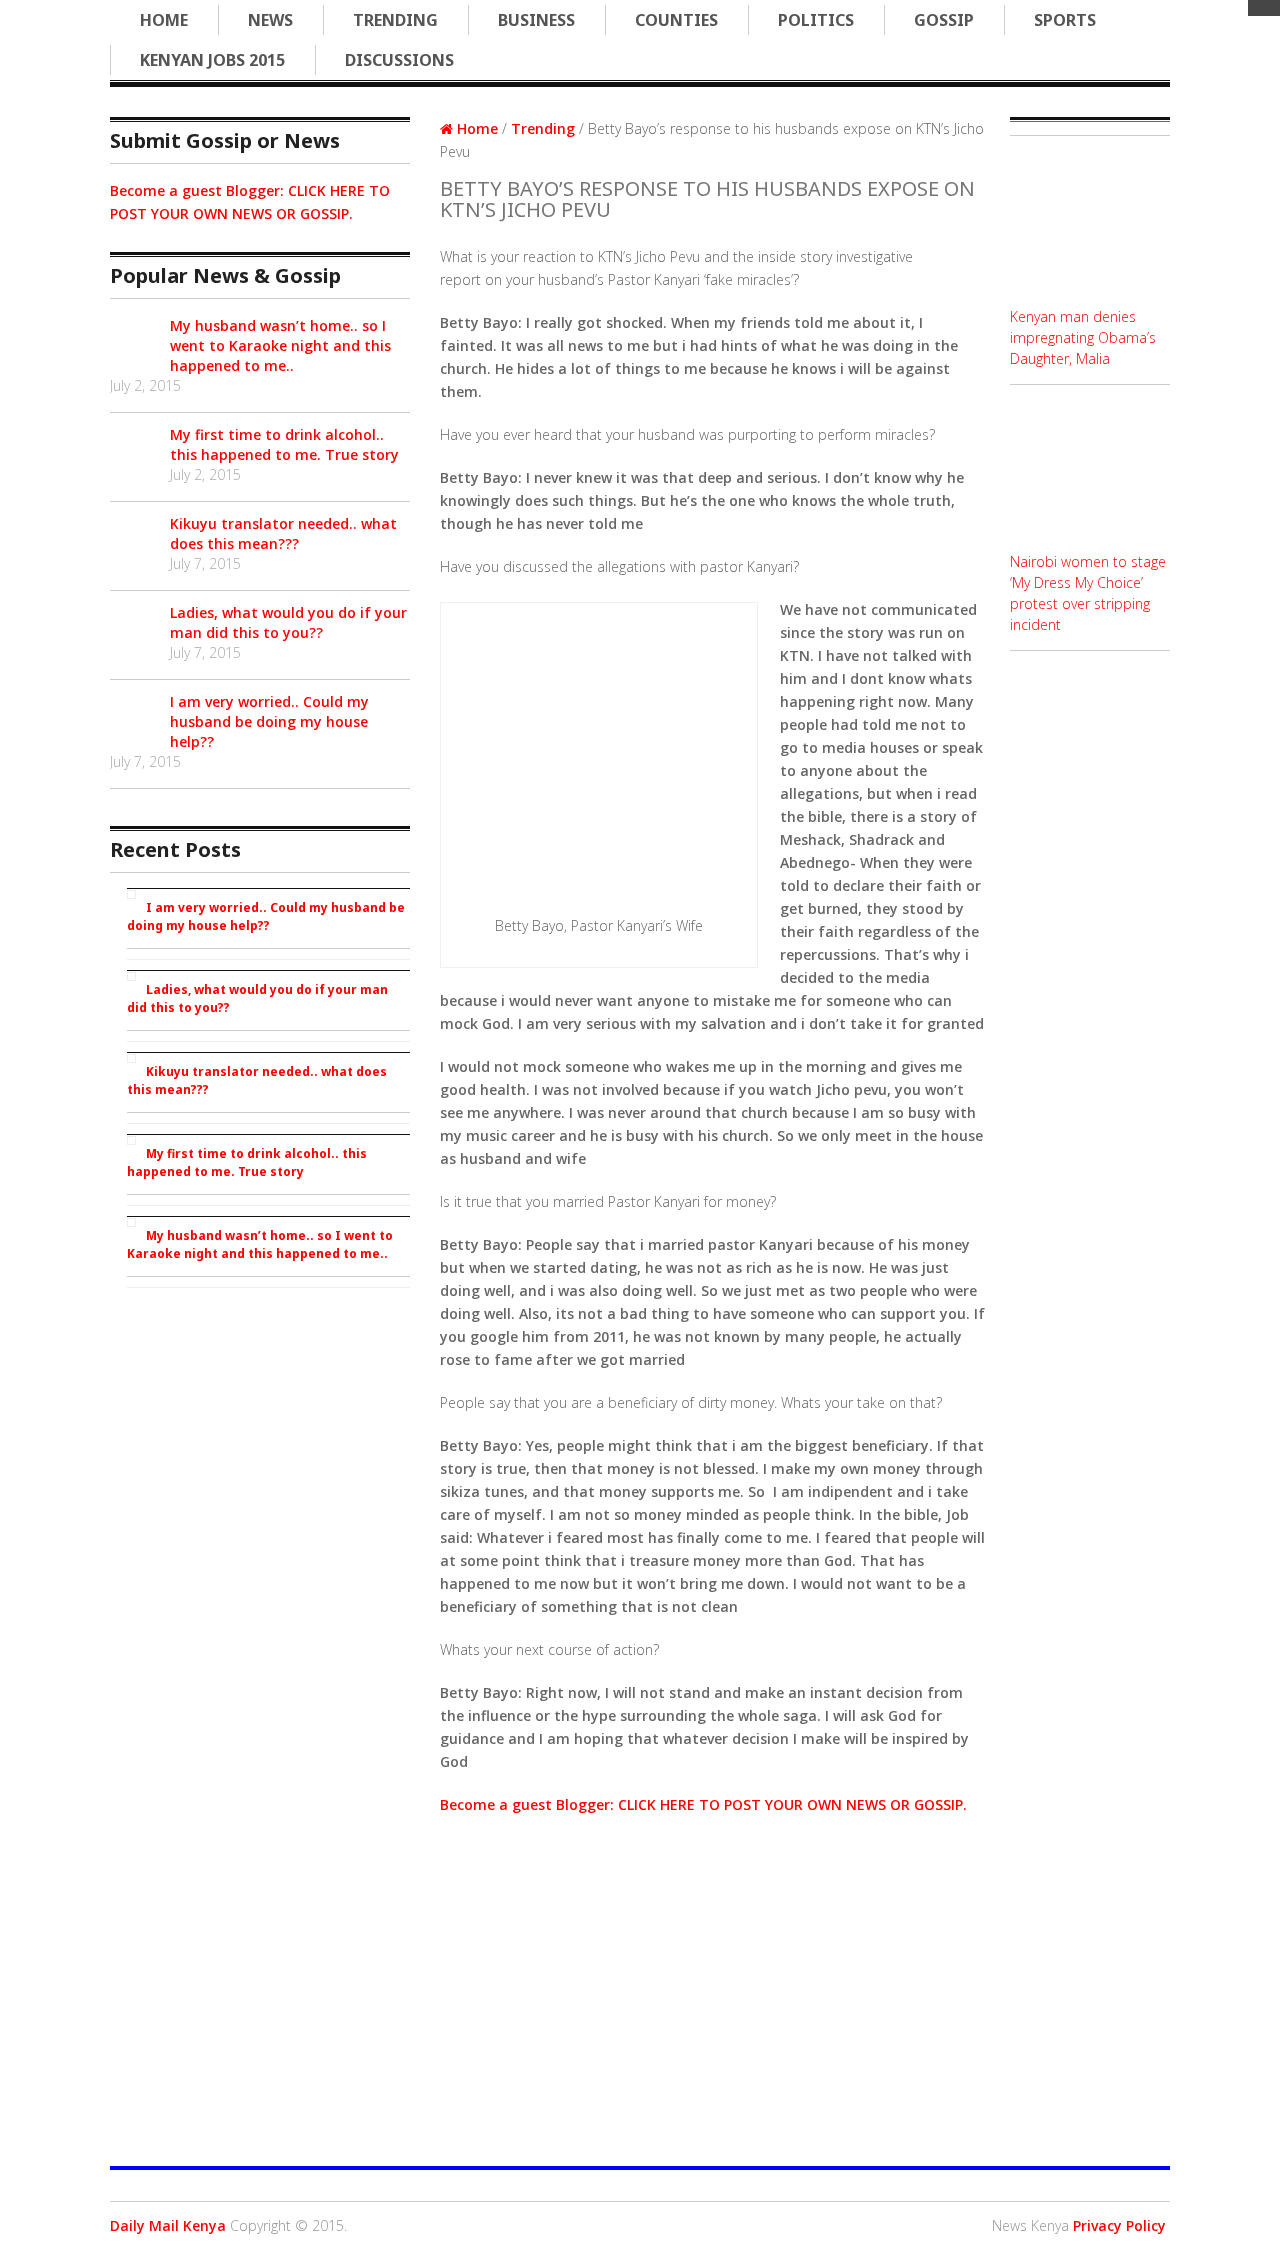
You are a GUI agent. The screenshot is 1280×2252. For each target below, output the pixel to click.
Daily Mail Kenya (168, 2225)
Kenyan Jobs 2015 (212, 60)
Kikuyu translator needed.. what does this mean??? (283, 533)
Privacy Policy (1119, 2225)
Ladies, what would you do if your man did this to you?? (288, 622)
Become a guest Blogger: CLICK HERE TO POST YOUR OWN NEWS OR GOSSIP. (703, 1804)
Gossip (944, 20)
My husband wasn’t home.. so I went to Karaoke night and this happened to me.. (280, 345)
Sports (1065, 20)
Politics (816, 20)
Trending (395, 20)
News (270, 20)
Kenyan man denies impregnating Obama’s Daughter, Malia (1083, 337)
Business (536, 20)
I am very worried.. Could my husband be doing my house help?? (269, 721)
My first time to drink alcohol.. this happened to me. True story (284, 444)
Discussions (399, 60)
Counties (676, 20)
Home (164, 20)
